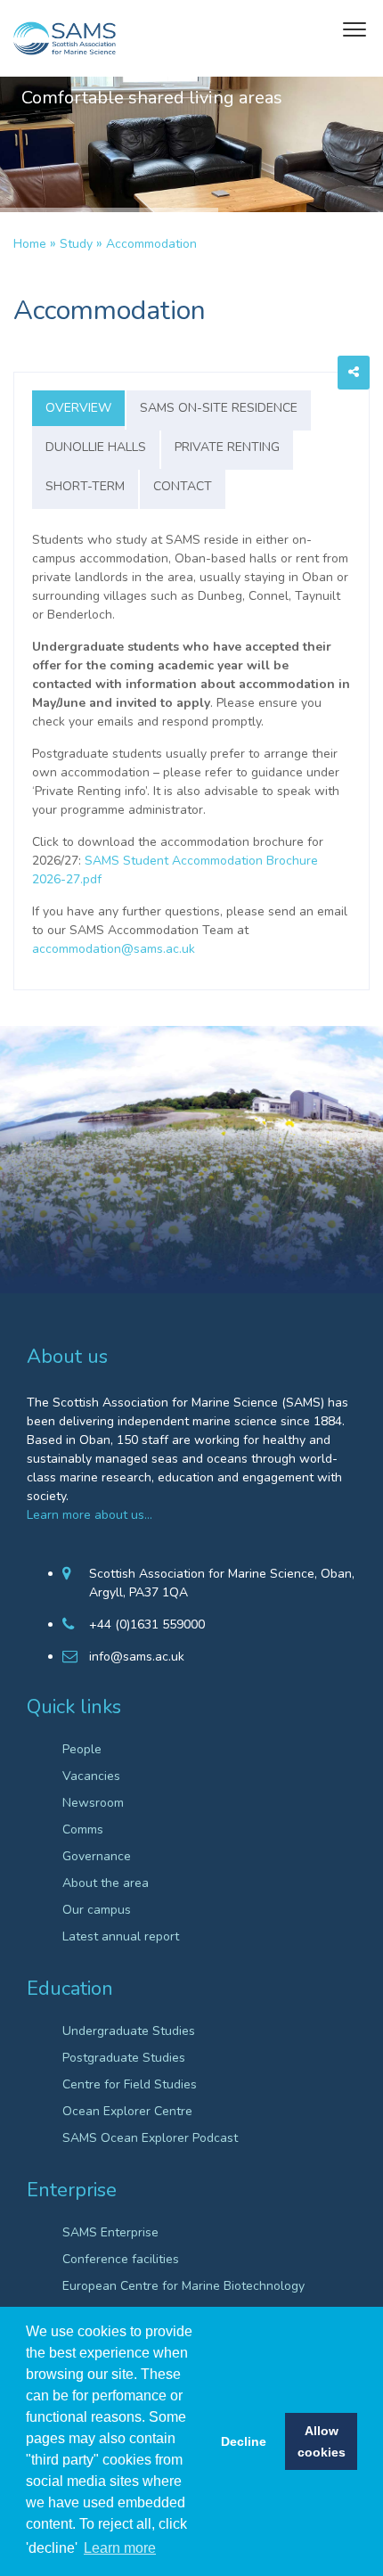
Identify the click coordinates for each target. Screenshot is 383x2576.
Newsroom (93, 1803)
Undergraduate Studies (129, 2031)
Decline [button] (244, 2441)
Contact (183, 486)
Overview (78, 408)
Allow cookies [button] (322, 2441)
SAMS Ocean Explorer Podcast (150, 2138)
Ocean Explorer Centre (127, 2111)
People (82, 1749)
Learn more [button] (120, 2548)
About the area (106, 1883)
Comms (83, 1829)
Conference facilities (121, 2259)
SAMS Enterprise (110, 2232)
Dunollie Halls (96, 447)
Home (30, 244)
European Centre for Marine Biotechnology (183, 2286)
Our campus (97, 1910)
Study (76, 244)
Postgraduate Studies (124, 2058)
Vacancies (91, 1776)
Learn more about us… (90, 1515)
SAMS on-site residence (219, 408)
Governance (97, 1856)
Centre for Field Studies (130, 2084)
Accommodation (151, 244)
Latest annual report (121, 1936)
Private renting (227, 447)
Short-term (85, 486)
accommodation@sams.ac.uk (114, 949)
